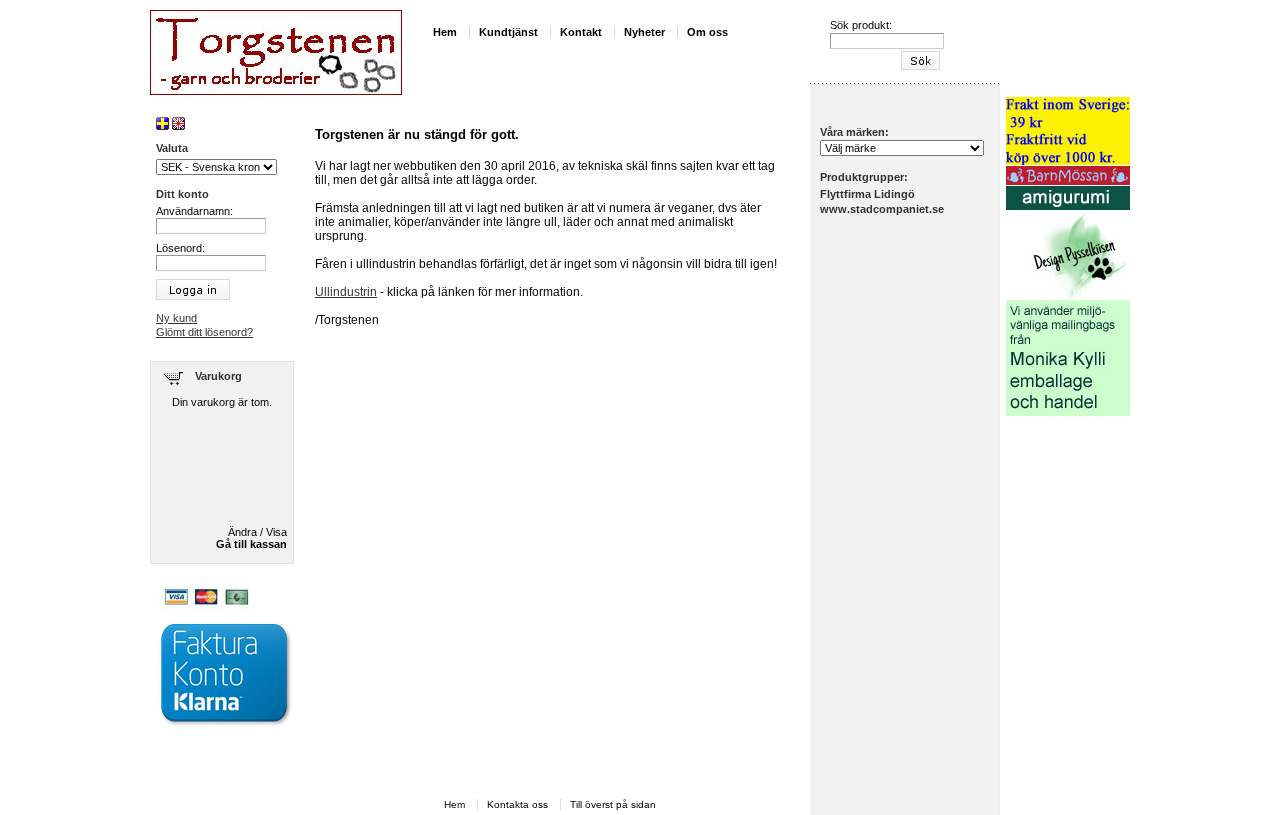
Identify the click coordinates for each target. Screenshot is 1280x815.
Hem (445, 32)
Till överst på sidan (613, 804)
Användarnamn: (194, 211)
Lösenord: (180, 248)
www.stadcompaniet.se (882, 209)
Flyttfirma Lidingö (867, 194)
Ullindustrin (346, 292)
